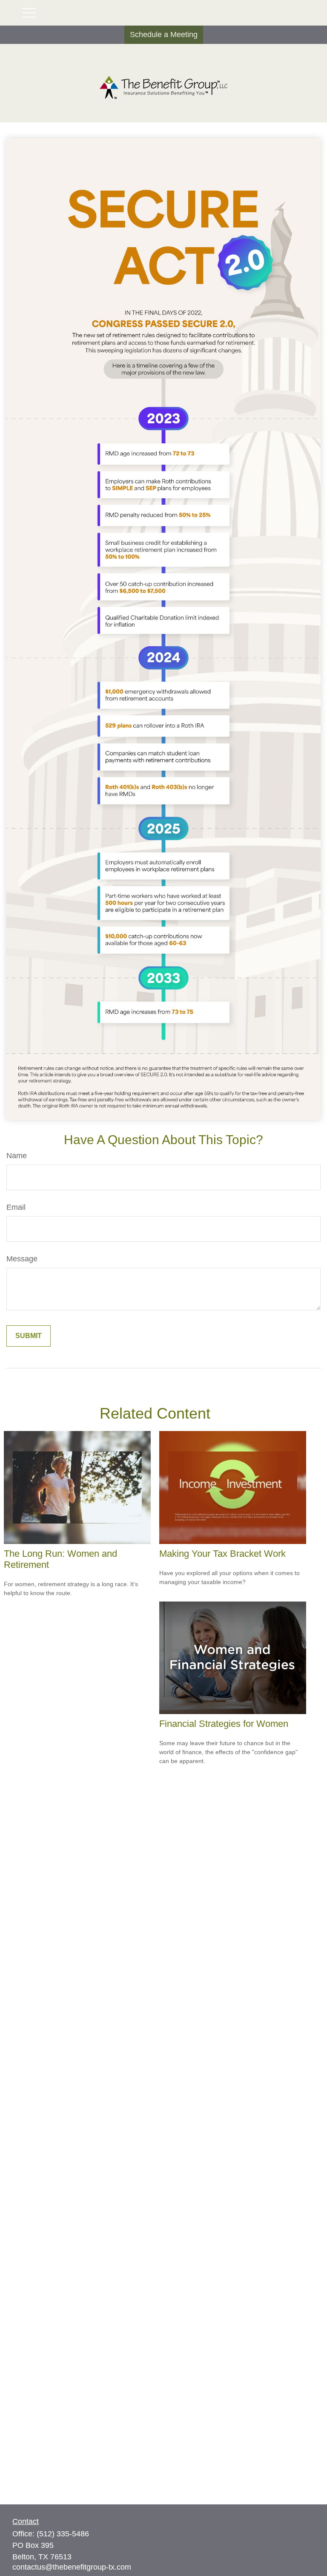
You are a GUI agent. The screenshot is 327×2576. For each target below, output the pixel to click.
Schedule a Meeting (164, 35)
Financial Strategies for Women (224, 1724)
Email (16, 1207)
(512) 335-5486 (63, 2534)
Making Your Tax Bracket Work (222, 1554)
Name (17, 1156)
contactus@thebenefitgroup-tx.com (72, 2567)
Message (22, 1259)
